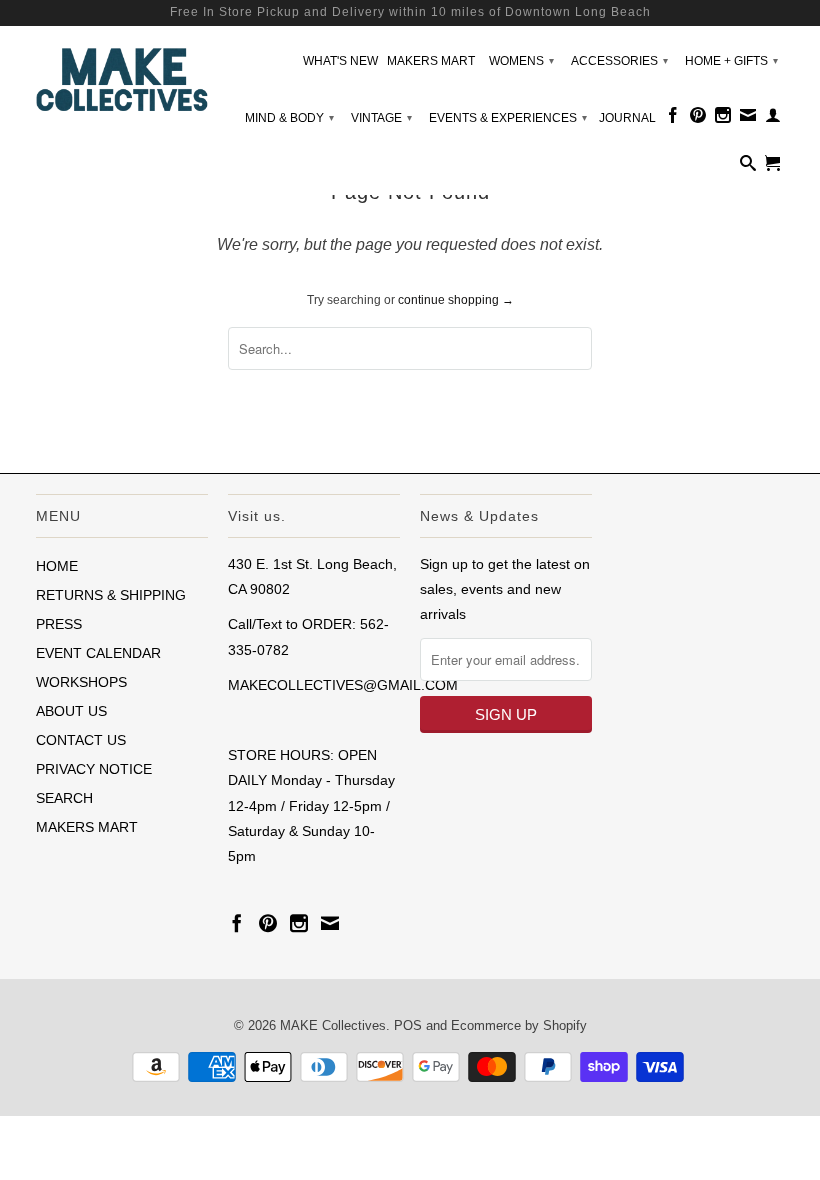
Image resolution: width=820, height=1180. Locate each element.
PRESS (59, 624)
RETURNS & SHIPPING (111, 595)
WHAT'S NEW (340, 61)
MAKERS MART (431, 61)
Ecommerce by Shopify (519, 1025)
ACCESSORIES (619, 61)
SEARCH (64, 798)
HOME (57, 566)
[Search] (748, 167)
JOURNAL (627, 118)
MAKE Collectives (333, 1025)
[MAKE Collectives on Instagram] (723, 119)
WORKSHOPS (81, 682)
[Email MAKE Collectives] (748, 119)
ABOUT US (71, 711)
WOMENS (521, 61)
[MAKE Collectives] (122, 77)
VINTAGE (381, 118)
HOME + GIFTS (731, 61)
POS (408, 1025)
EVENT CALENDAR (98, 653)
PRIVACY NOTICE (94, 769)
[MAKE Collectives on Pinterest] (698, 119)
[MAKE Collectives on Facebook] (673, 119)
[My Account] (773, 119)
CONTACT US (81, 740)
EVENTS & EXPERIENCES (508, 118)
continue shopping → (456, 300)
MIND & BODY (289, 118)
